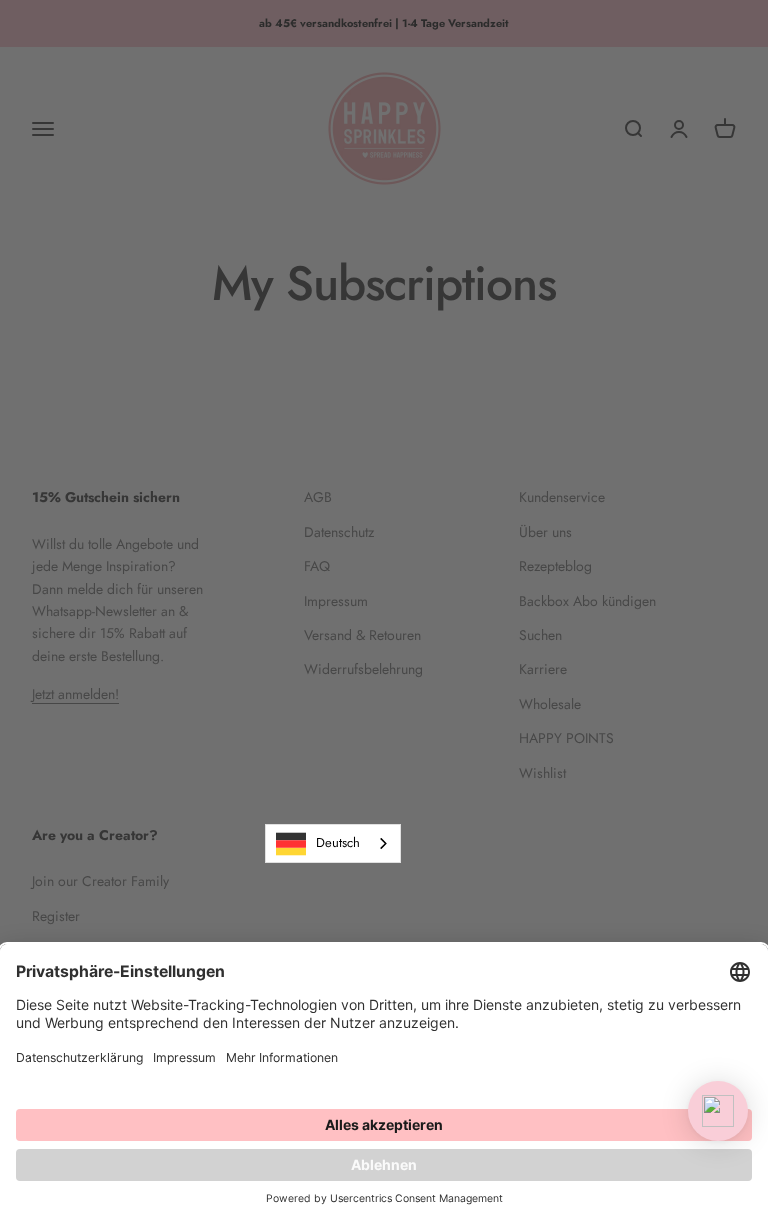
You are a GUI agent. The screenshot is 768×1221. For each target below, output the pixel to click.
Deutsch (338, 842)
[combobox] (333, 843)
